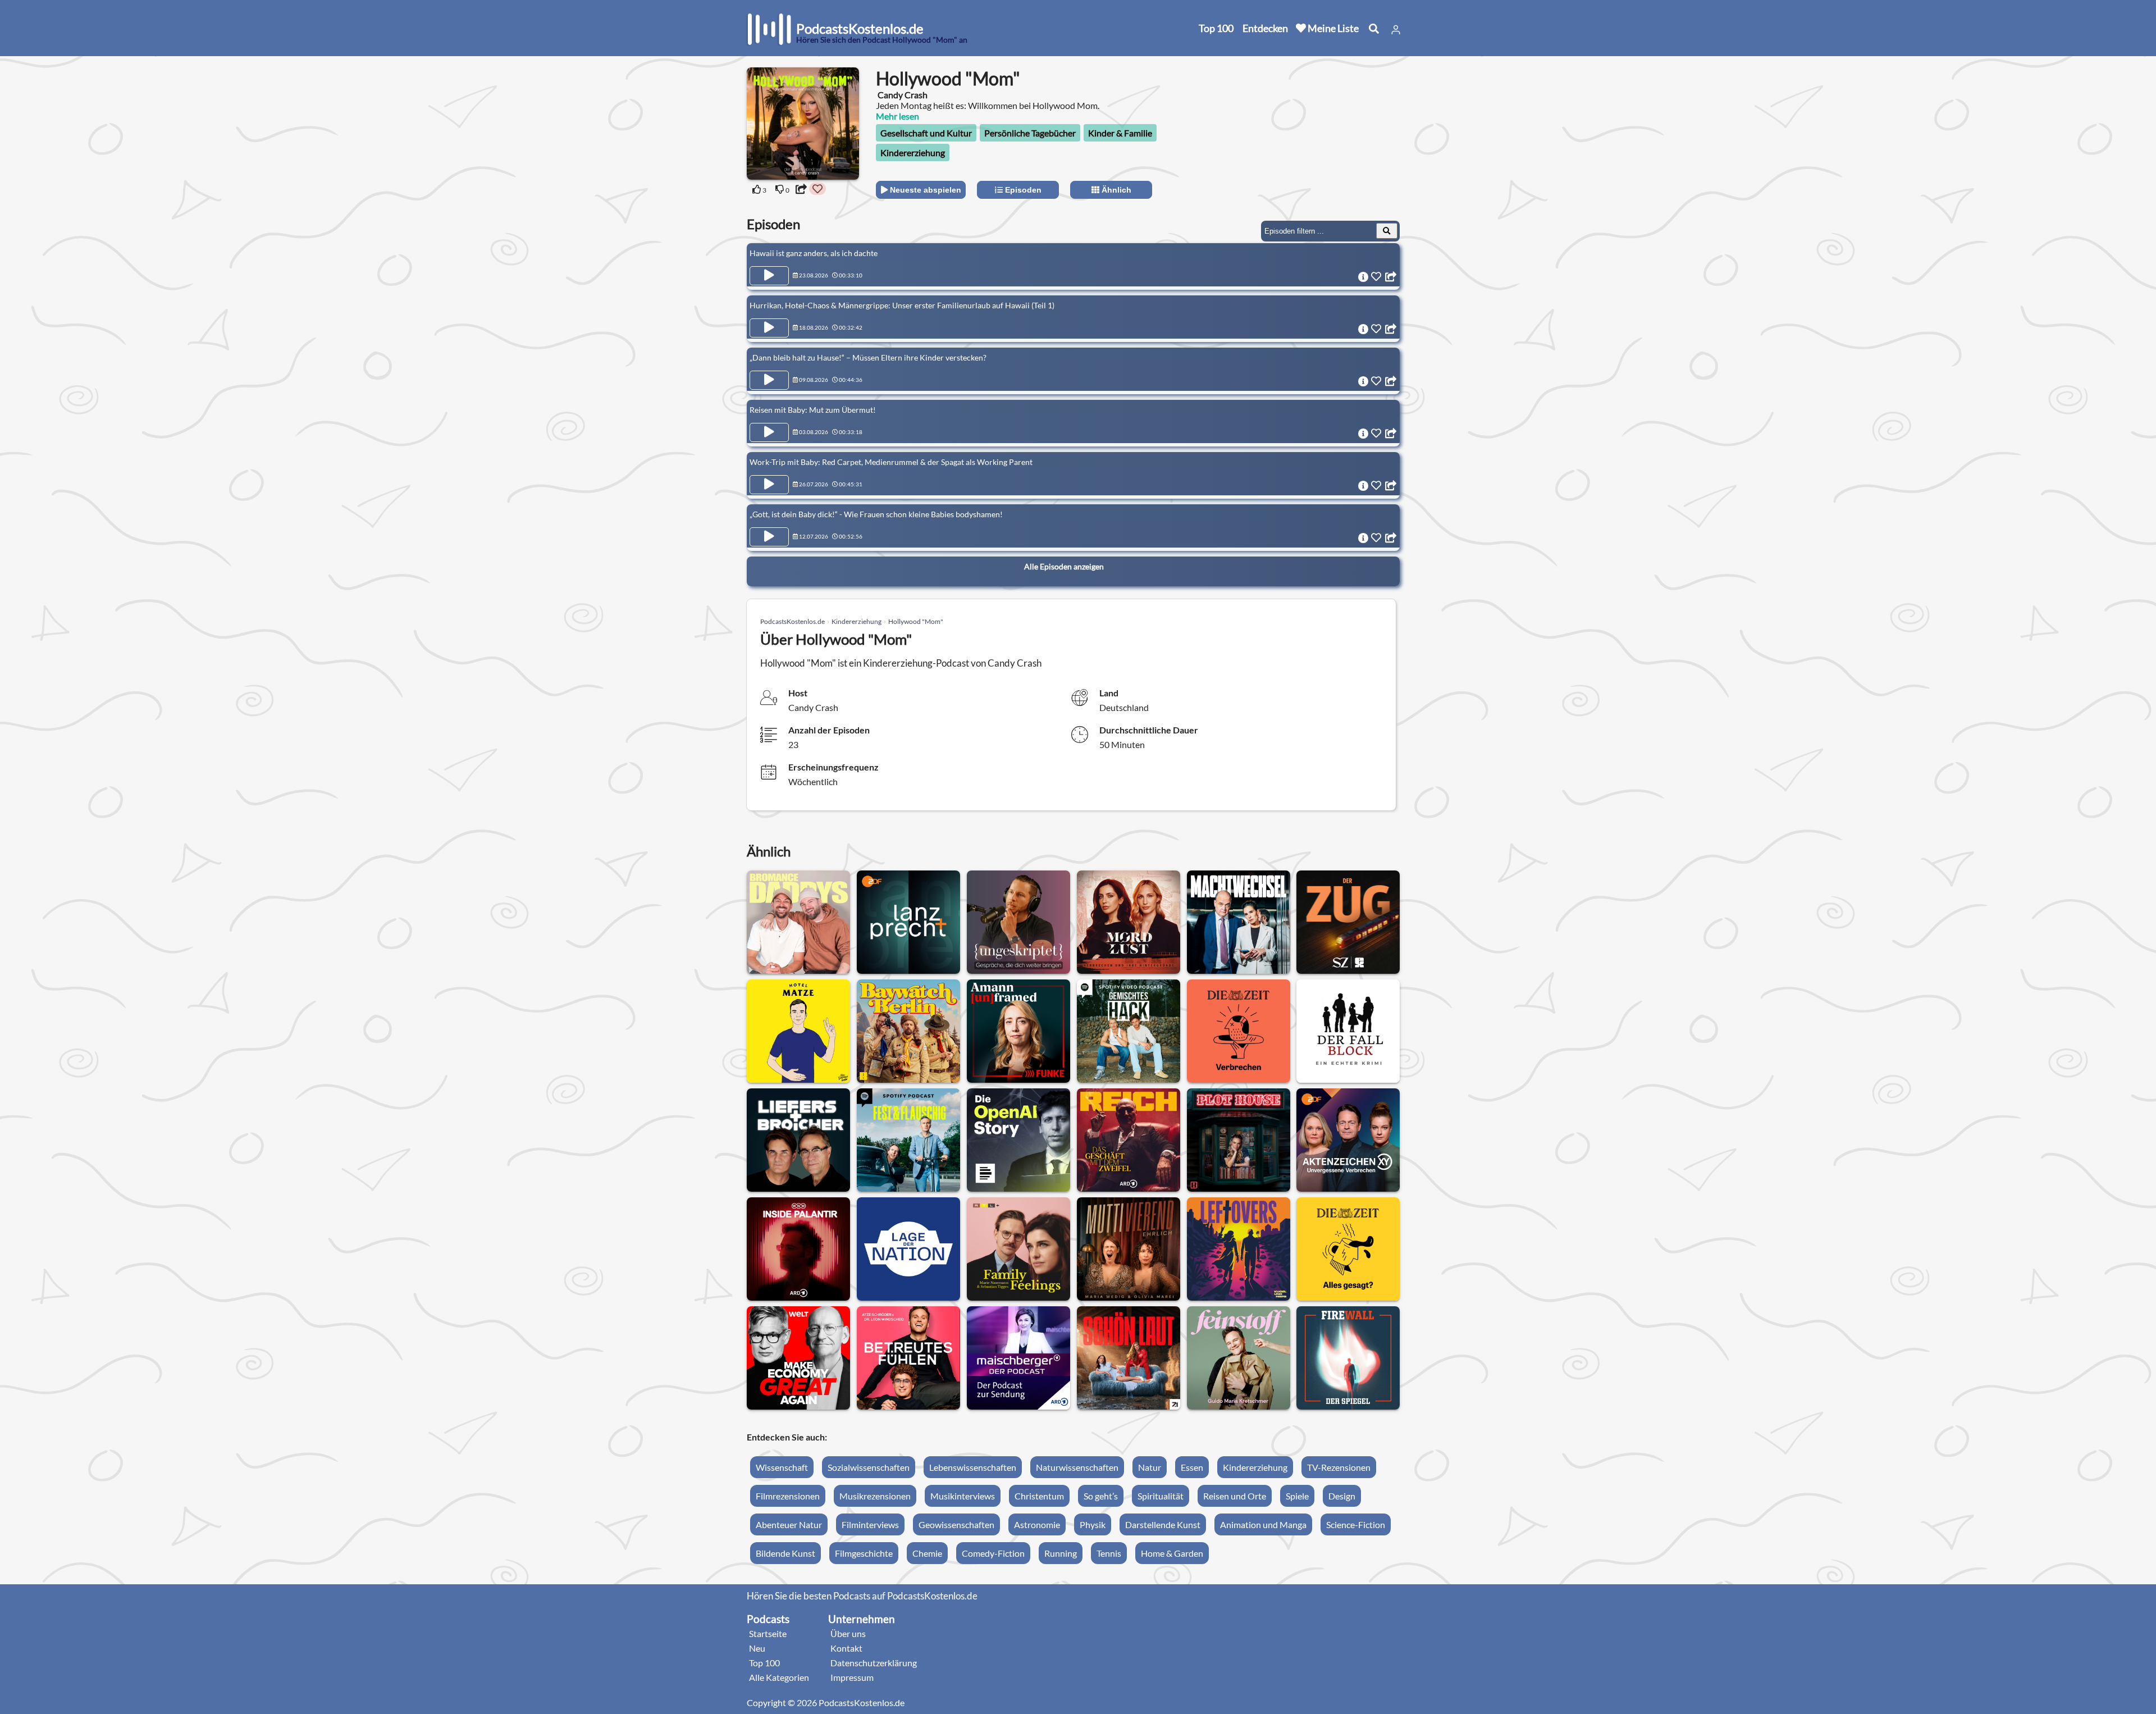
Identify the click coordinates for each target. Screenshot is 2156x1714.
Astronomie (1037, 1524)
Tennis (1109, 1553)
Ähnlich (1115, 190)
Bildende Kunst (785, 1553)
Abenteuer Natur (789, 1524)
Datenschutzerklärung (874, 1663)
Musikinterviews (963, 1496)
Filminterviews (870, 1524)
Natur (1150, 1467)
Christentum (1039, 1496)
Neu (757, 1648)
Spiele (1297, 1496)
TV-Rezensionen (1339, 1467)
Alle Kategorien (779, 1677)
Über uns (848, 1633)
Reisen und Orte (1235, 1496)
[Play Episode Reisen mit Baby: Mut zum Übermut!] (769, 432)
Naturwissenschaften (1077, 1467)
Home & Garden (1172, 1553)
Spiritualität (1161, 1496)
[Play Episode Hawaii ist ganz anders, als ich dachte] (769, 276)
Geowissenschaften (956, 1524)
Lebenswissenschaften (973, 1467)
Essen (1192, 1467)
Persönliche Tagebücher (1030, 133)
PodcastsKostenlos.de (792, 621)
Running (1061, 1553)
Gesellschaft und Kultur (926, 133)
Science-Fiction (1356, 1524)
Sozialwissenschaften (869, 1467)
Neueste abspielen (924, 190)
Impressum (852, 1677)
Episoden (1022, 190)
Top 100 (1216, 28)
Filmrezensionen (788, 1496)
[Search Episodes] (1387, 231)
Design (1342, 1496)
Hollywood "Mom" (916, 621)
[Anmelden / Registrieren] (1396, 30)
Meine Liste (1332, 28)
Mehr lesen (897, 116)
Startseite (768, 1633)
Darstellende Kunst (1163, 1524)
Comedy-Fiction (993, 1553)
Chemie (927, 1553)
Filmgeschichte (864, 1553)
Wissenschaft (782, 1467)
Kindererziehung (913, 152)
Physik (1093, 1524)
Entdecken (1265, 28)
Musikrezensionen (875, 1496)
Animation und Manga (1263, 1524)
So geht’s (1101, 1496)
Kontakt (846, 1648)
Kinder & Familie (1120, 133)
